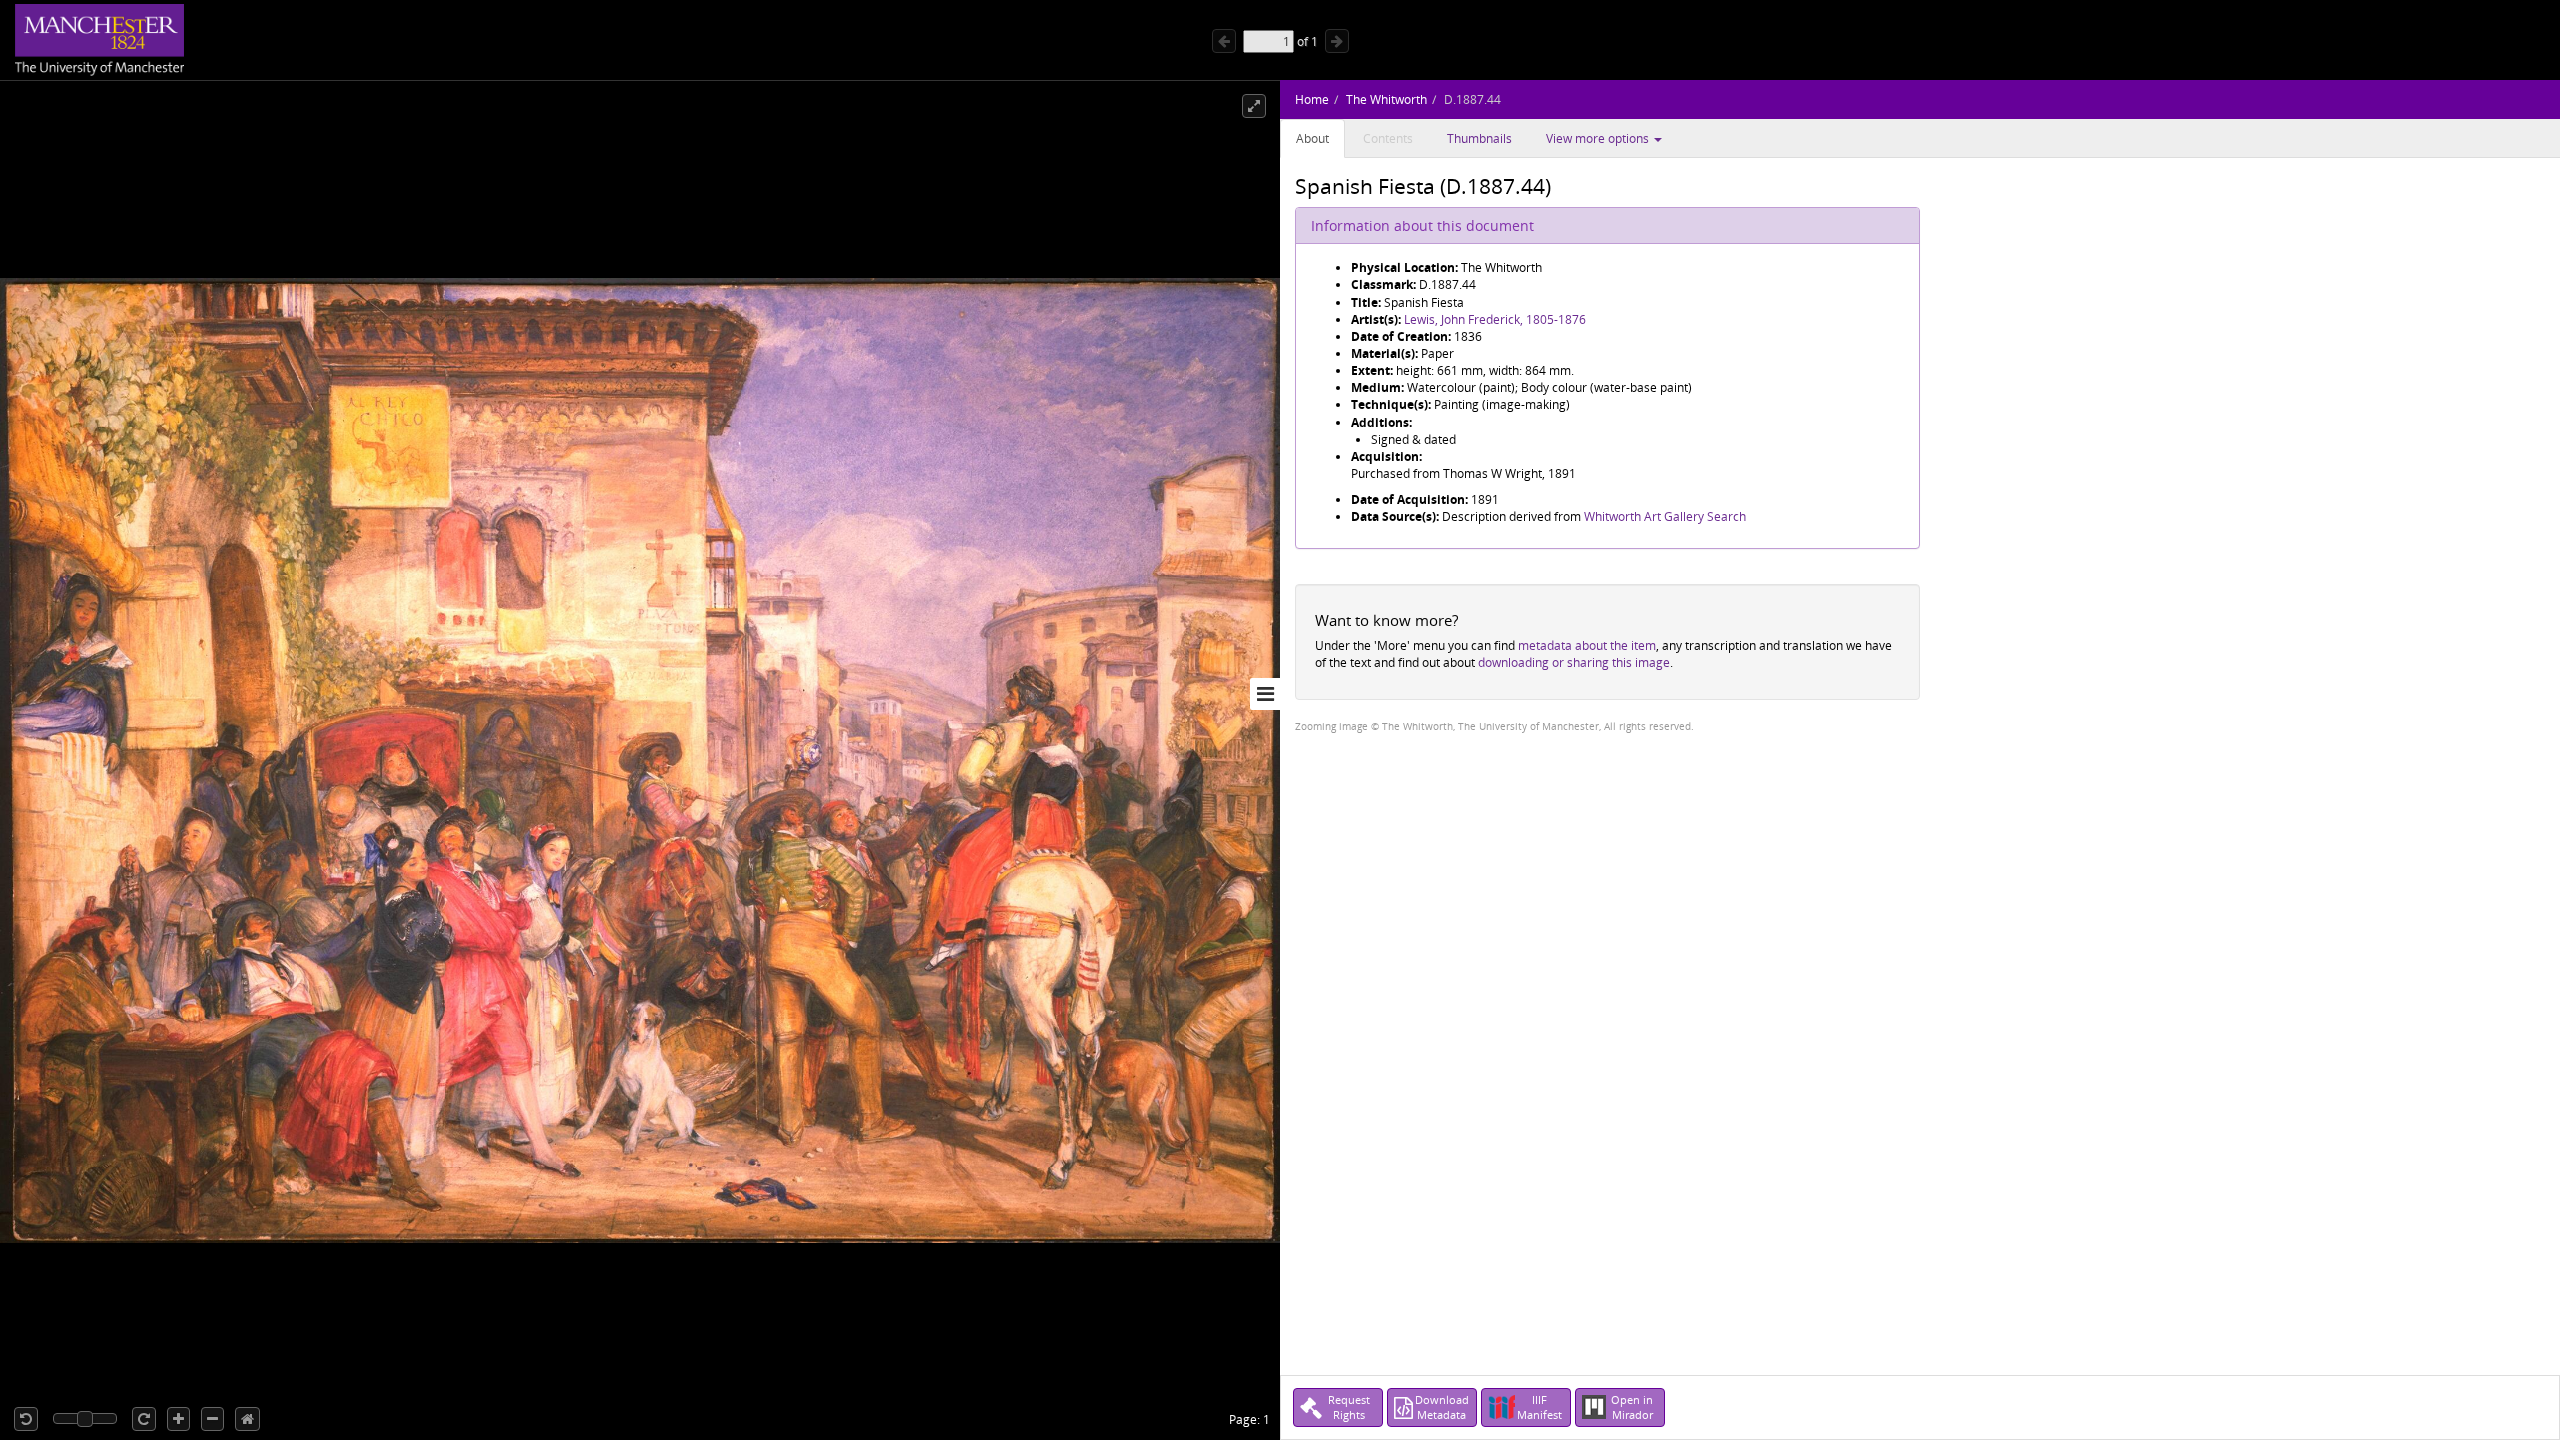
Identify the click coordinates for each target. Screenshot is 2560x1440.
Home (1312, 99)
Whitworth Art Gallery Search (1665, 516)
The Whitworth (1386, 99)
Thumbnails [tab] (1479, 138)
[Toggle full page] (1254, 106)
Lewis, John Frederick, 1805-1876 (1495, 319)
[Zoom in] (178, 1419)
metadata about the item (1587, 645)
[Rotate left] (26, 1419)
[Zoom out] (212, 1419)
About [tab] (1312, 138)
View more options (1599, 138)
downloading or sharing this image (1574, 662)
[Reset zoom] (247, 1419)
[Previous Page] (1224, 41)
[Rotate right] (144, 1419)
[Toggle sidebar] (1265, 694)
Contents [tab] (1388, 138)
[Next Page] (1337, 41)
